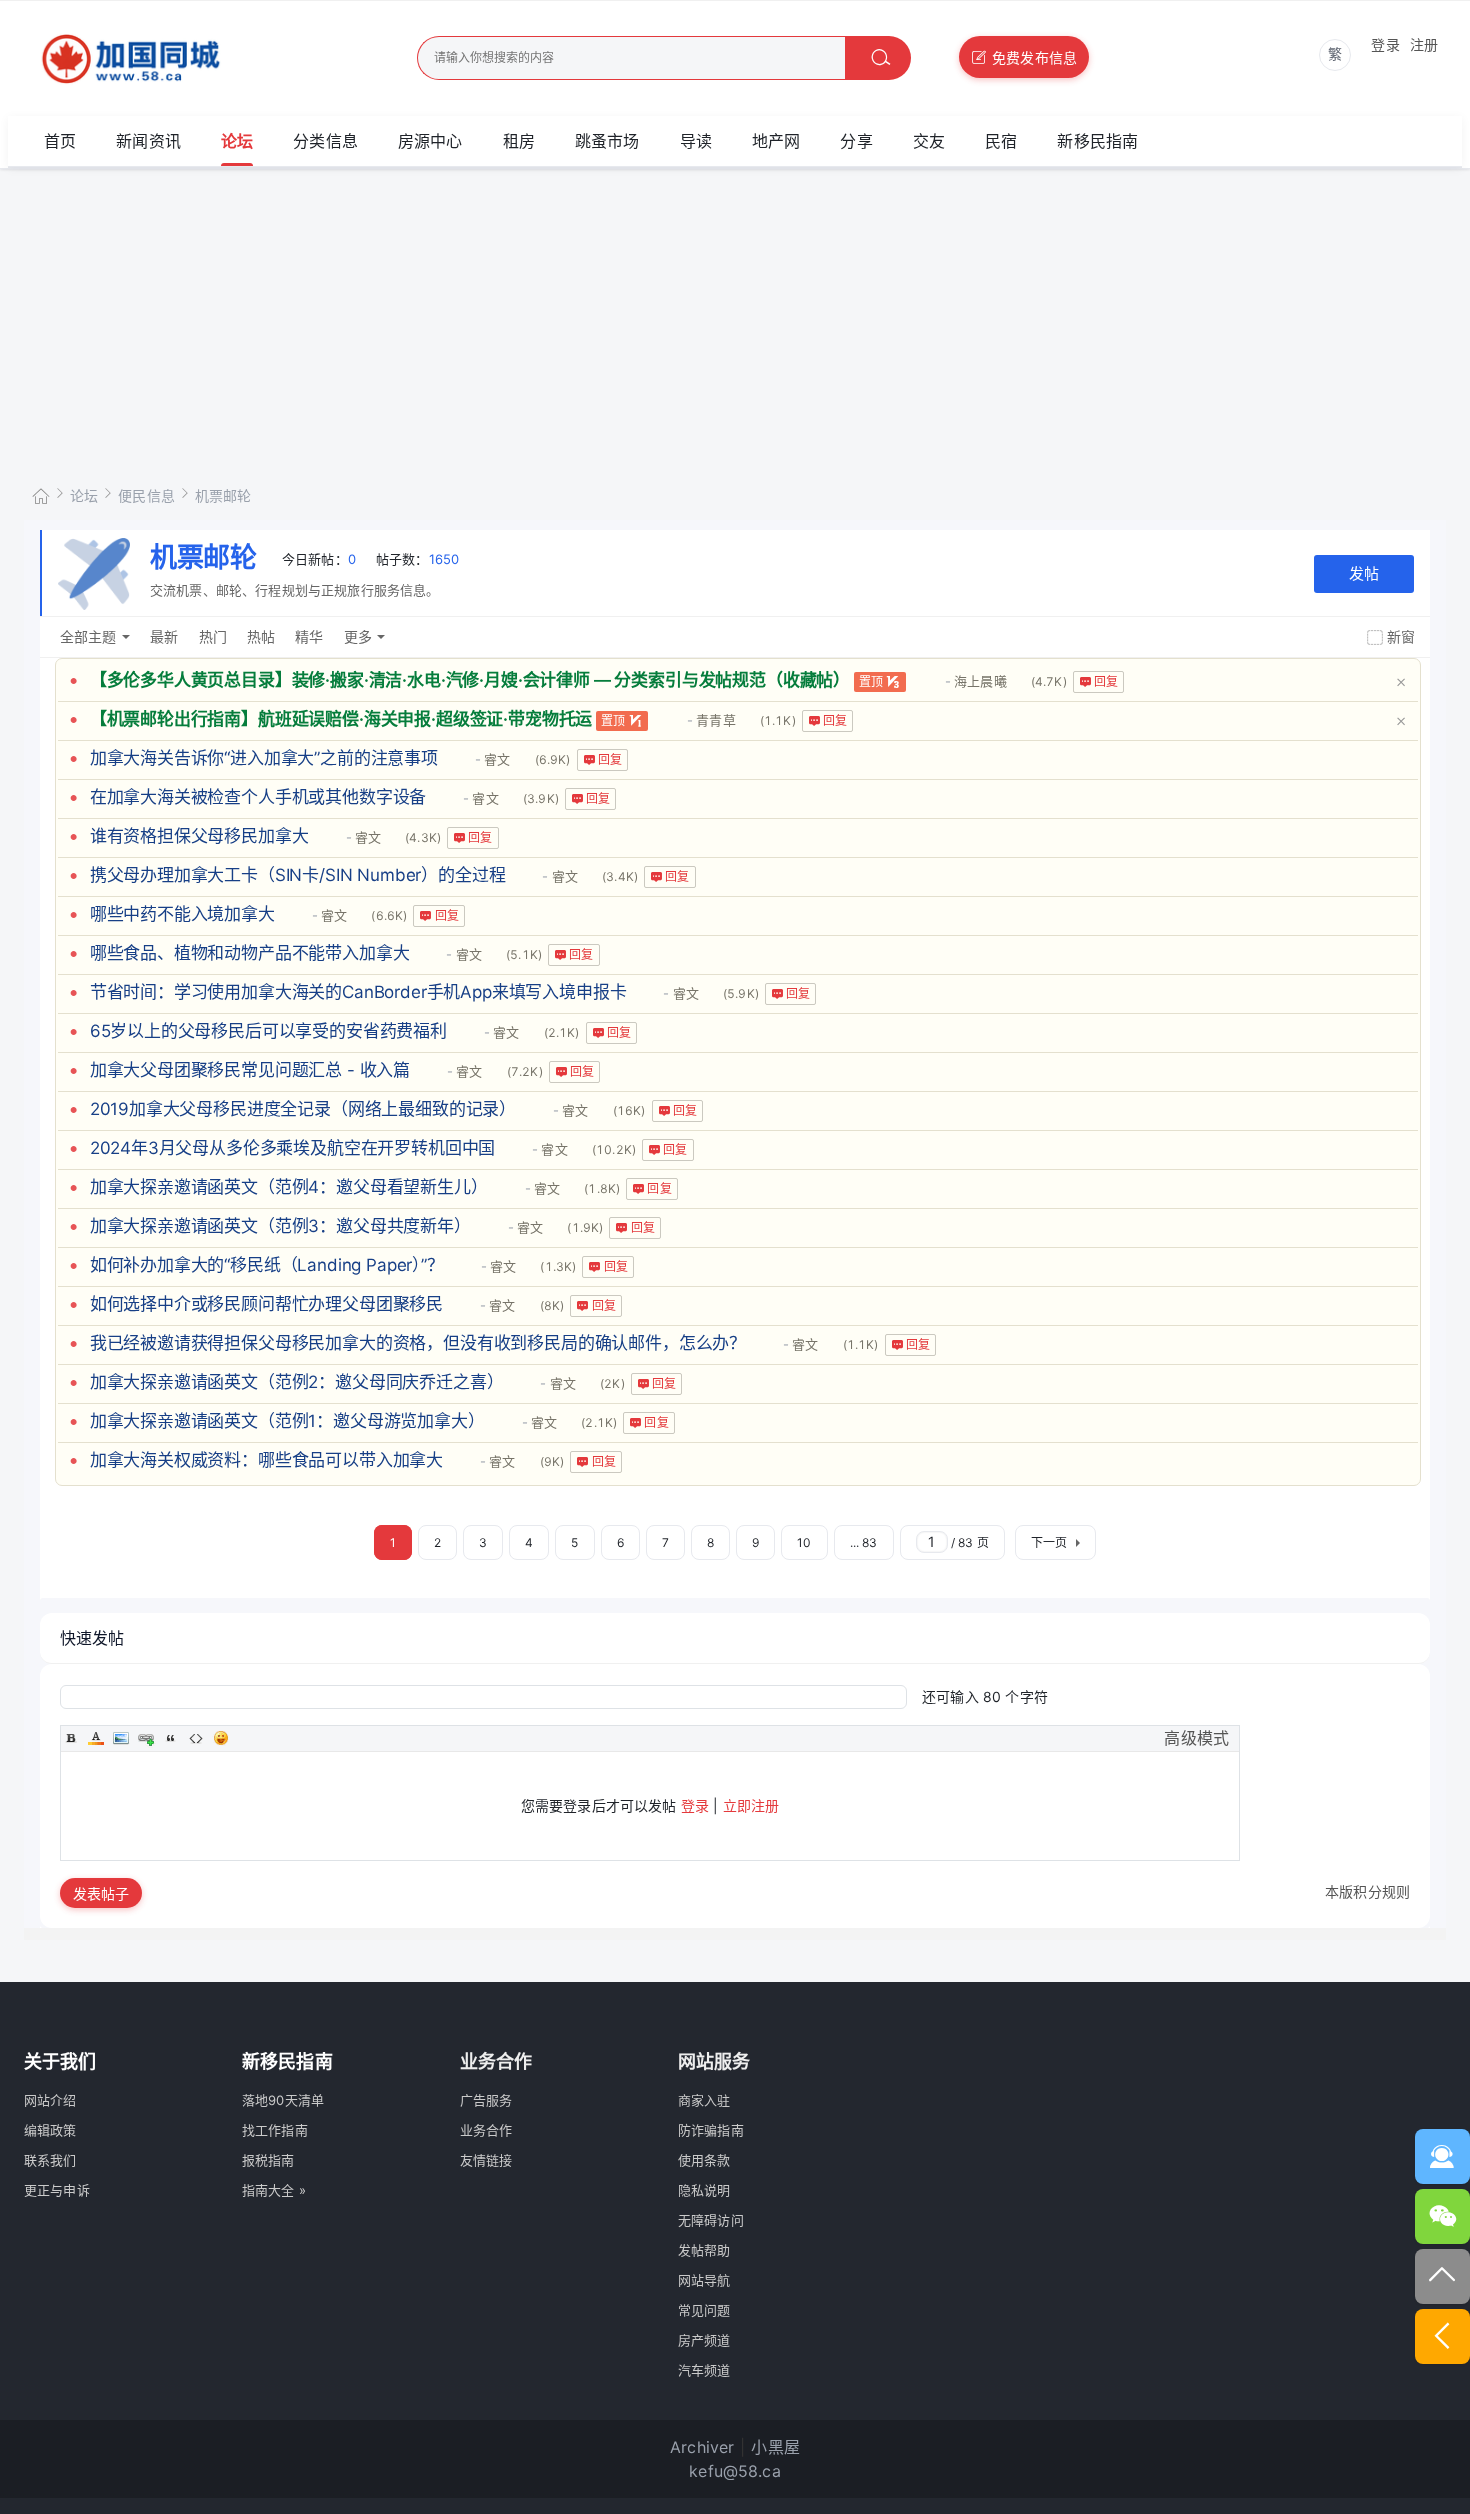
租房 (519, 141)
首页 (60, 141)
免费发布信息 (1034, 57)
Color (96, 1738)
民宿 (1001, 141)
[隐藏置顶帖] (1401, 680)
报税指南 (268, 2160)
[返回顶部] (1442, 2276)
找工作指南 (275, 2130)
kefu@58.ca (735, 2471)
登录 (1385, 44)
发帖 (1364, 573)
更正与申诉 (57, 2190)
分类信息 (325, 141)
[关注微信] (1442, 2216)
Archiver (702, 2447)
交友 (929, 141)
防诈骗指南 (711, 2130)
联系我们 (50, 2160)
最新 (164, 636)
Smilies (221, 1738)
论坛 (237, 141)
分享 (856, 141)
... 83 (864, 1542)
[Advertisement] (735, 319)
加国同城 (41, 492)
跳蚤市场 (607, 141)
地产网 (776, 141)
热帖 (261, 636)
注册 (1424, 44)
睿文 (497, 759)
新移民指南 (1097, 141)
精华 (309, 636)
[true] (878, 58)
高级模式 (1196, 1738)
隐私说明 (704, 2190)
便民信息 (146, 495)
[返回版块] (1442, 2336)
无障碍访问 (711, 2220)
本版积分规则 (1367, 1891)
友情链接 (486, 2160)
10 (804, 1542)
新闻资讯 (148, 141)
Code (196, 1738)
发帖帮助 (704, 2250)
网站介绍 (50, 2100)
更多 (358, 636)
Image (121, 1738)
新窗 (1401, 636)
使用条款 (704, 2160)
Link (146, 1738)
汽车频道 (704, 2370)
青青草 (715, 720)
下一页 (1049, 1542)
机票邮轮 (223, 495)
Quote (171, 1738)
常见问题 (704, 2310)
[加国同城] (187, 59)
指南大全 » (274, 2190)
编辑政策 (50, 2130)
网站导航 (704, 2280)
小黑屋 (775, 2447)
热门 (213, 636)
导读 (696, 141)
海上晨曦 (980, 681)
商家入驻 (704, 2100)
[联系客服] (1442, 2156)
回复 (1106, 681)
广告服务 (486, 2100)
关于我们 (60, 2061)
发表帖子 (101, 1893)
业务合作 (486, 2130)
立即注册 (751, 1805)
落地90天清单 (283, 2100)
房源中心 (430, 141)
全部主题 (88, 636)
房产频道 (704, 2340)
